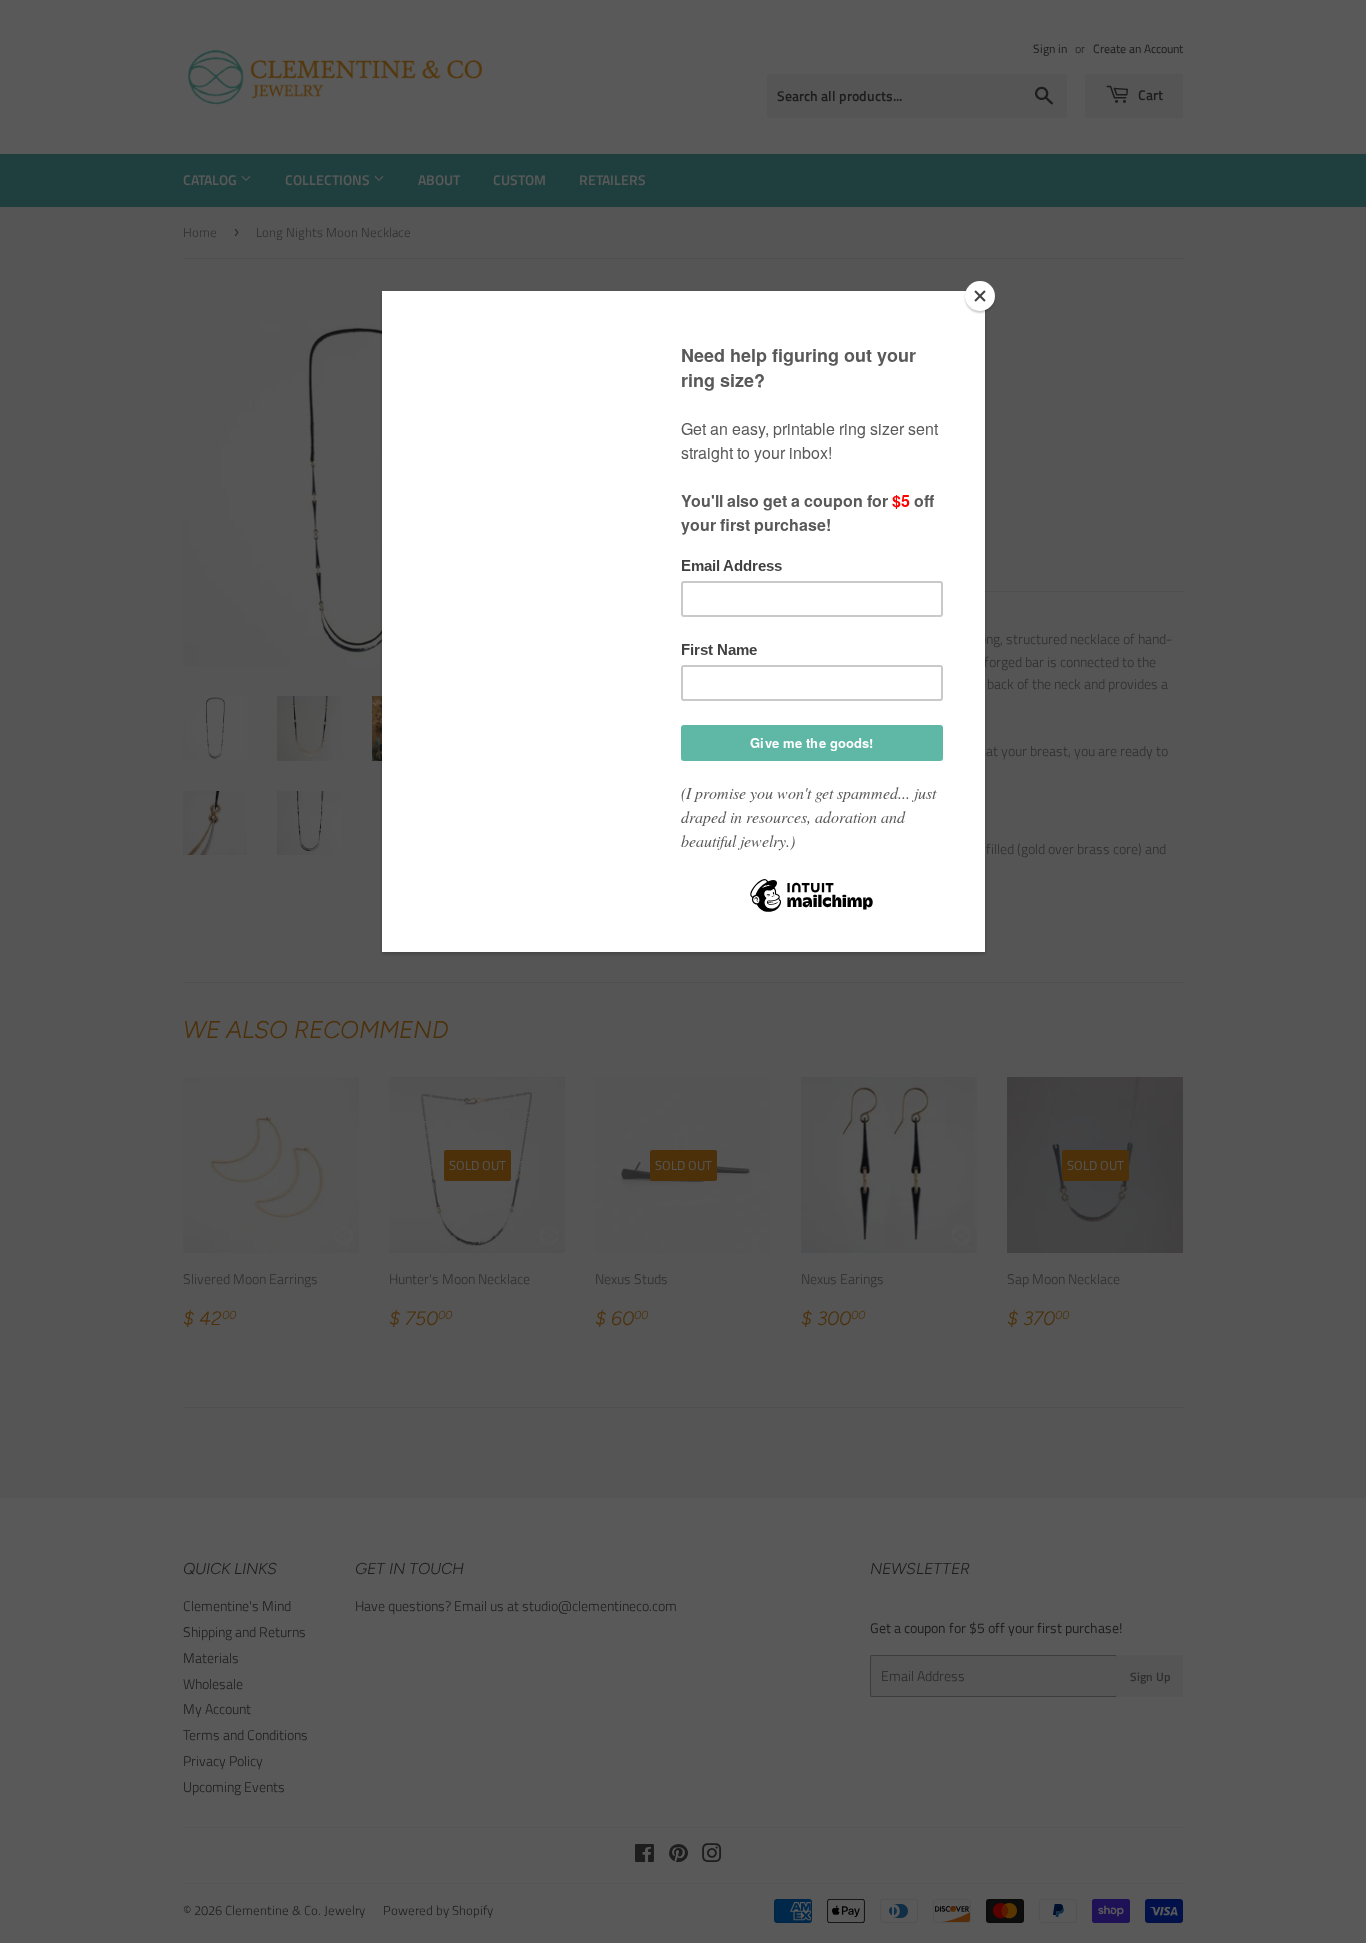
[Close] (980, 296)
